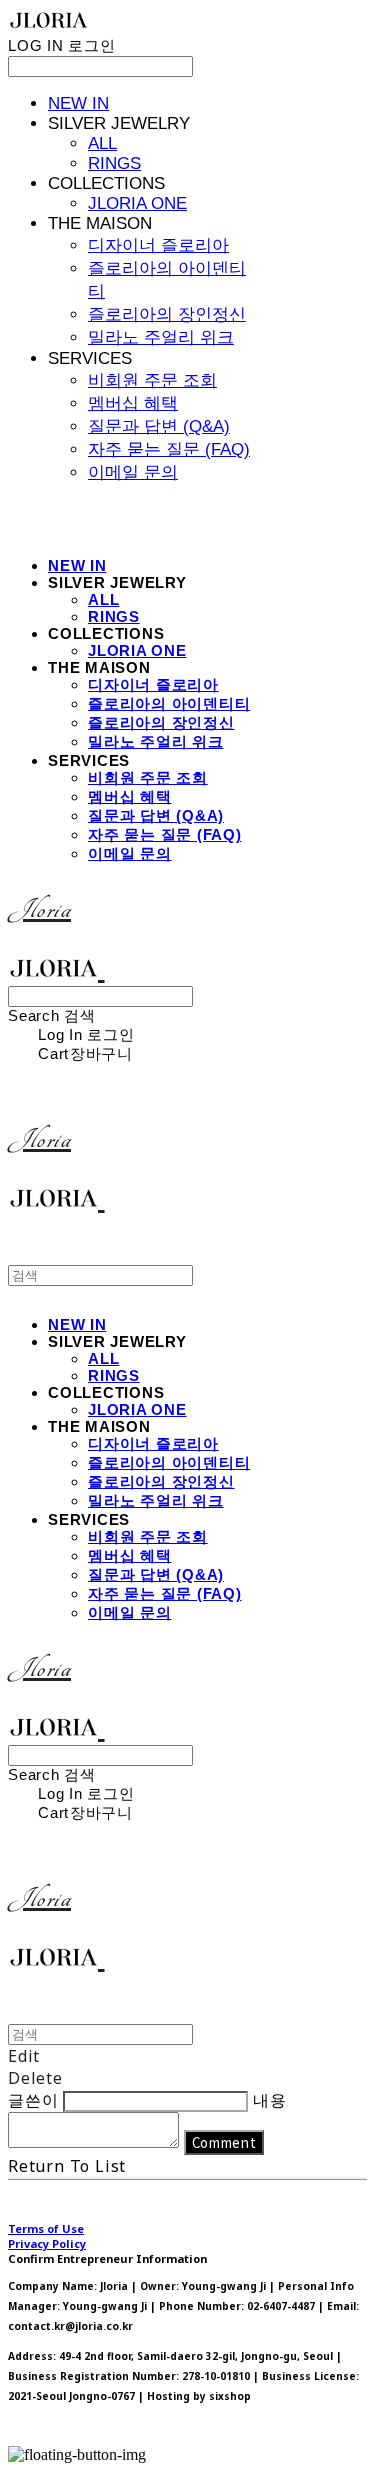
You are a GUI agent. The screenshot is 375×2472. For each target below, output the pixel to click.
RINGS (114, 163)
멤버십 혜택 (133, 403)
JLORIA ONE (137, 203)
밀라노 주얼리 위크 (161, 337)
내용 (270, 2100)
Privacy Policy (47, 2243)
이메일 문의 (133, 472)
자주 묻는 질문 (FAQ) (169, 449)
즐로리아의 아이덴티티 (169, 703)
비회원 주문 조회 (152, 380)
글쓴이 (33, 2100)
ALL (102, 143)
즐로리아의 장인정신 (167, 314)
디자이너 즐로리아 (158, 245)
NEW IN (78, 103)
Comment (224, 2142)
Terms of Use (46, 2228)
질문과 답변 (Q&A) (159, 426)
